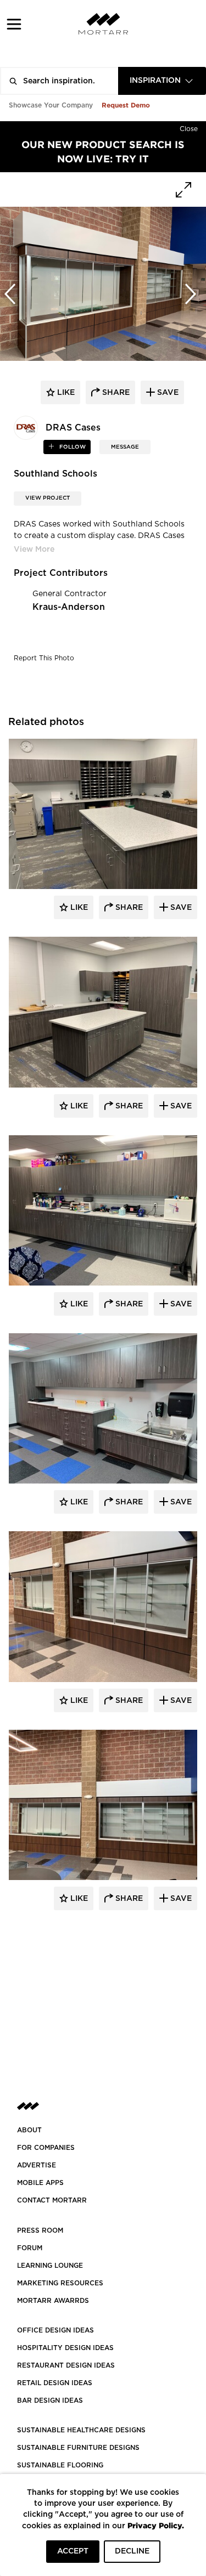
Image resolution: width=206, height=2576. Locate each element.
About (29, 2130)
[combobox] (162, 81)
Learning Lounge (50, 2266)
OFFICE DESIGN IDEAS (55, 2330)
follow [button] (72, 447)
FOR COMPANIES (46, 2148)
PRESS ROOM (40, 2230)
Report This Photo (44, 658)
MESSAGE (125, 447)
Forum (30, 2248)
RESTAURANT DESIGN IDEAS (66, 2365)
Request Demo (126, 105)
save (167, 393)
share (115, 393)
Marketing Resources (60, 2283)
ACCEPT (73, 2551)
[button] (14, 24)
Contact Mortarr (52, 2200)
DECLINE (132, 2551)
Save (180, 908)
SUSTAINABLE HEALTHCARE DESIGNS (81, 2430)
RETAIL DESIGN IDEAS (55, 2383)
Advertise (37, 2165)
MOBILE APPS (40, 2183)
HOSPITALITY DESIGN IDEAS (65, 2348)
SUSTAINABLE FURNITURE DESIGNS (78, 2448)
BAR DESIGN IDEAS (50, 2401)
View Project (48, 498)
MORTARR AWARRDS (53, 2301)
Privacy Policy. (156, 2525)
